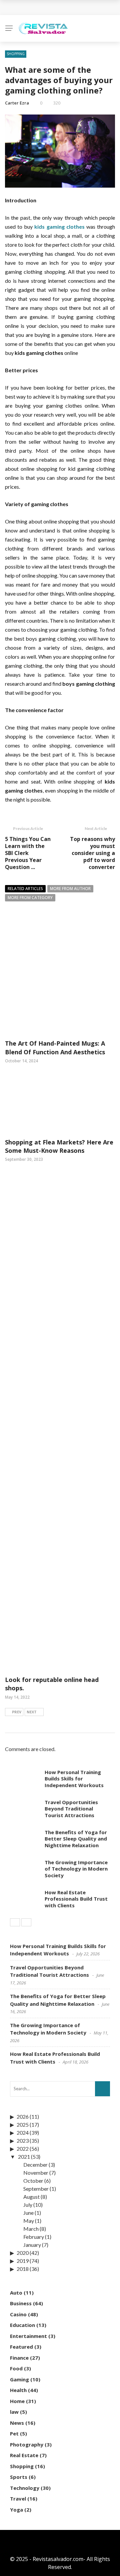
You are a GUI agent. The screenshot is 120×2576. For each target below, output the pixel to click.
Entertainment (28, 2336)
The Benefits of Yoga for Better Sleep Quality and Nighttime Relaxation (76, 1839)
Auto (16, 2293)
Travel (18, 2499)
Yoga (16, 2510)
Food (16, 2368)
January (32, 2245)
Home (17, 2401)
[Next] (26, 1922)
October (33, 2181)
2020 (23, 2253)
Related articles (25, 889)
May (29, 2221)
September (36, 2189)
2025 (23, 2124)
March (31, 2229)
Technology (25, 2488)
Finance (19, 2358)
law (14, 2412)
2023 (23, 2140)
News (17, 2423)
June (28, 2213)
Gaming (19, 2379)
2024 (23, 2132)
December (35, 2165)
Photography (27, 2444)
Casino (18, 2314)
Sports (19, 2477)
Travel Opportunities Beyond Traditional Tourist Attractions (71, 1809)
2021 (24, 2157)
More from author (70, 889)
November (36, 2173)
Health (18, 2390)
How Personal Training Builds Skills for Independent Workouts (74, 1779)
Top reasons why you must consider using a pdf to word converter (92, 853)
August (31, 2197)
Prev (17, 1712)
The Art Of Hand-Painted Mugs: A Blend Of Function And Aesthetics (55, 1047)
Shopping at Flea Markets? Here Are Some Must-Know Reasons (59, 1146)
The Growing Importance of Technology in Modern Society (76, 1869)
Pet (14, 2433)
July (28, 2205)
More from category (30, 898)
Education (22, 2325)
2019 (23, 2261)
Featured (21, 2347)
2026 (23, 2116)
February (34, 2237)
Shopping (16, 54)
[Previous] (15, 1922)
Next (32, 1712)
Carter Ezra (17, 103)
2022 (23, 2149)
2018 (23, 2269)
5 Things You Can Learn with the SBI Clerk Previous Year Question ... (28, 853)
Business (21, 2303)
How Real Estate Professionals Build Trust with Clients (76, 1899)
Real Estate (24, 2455)
